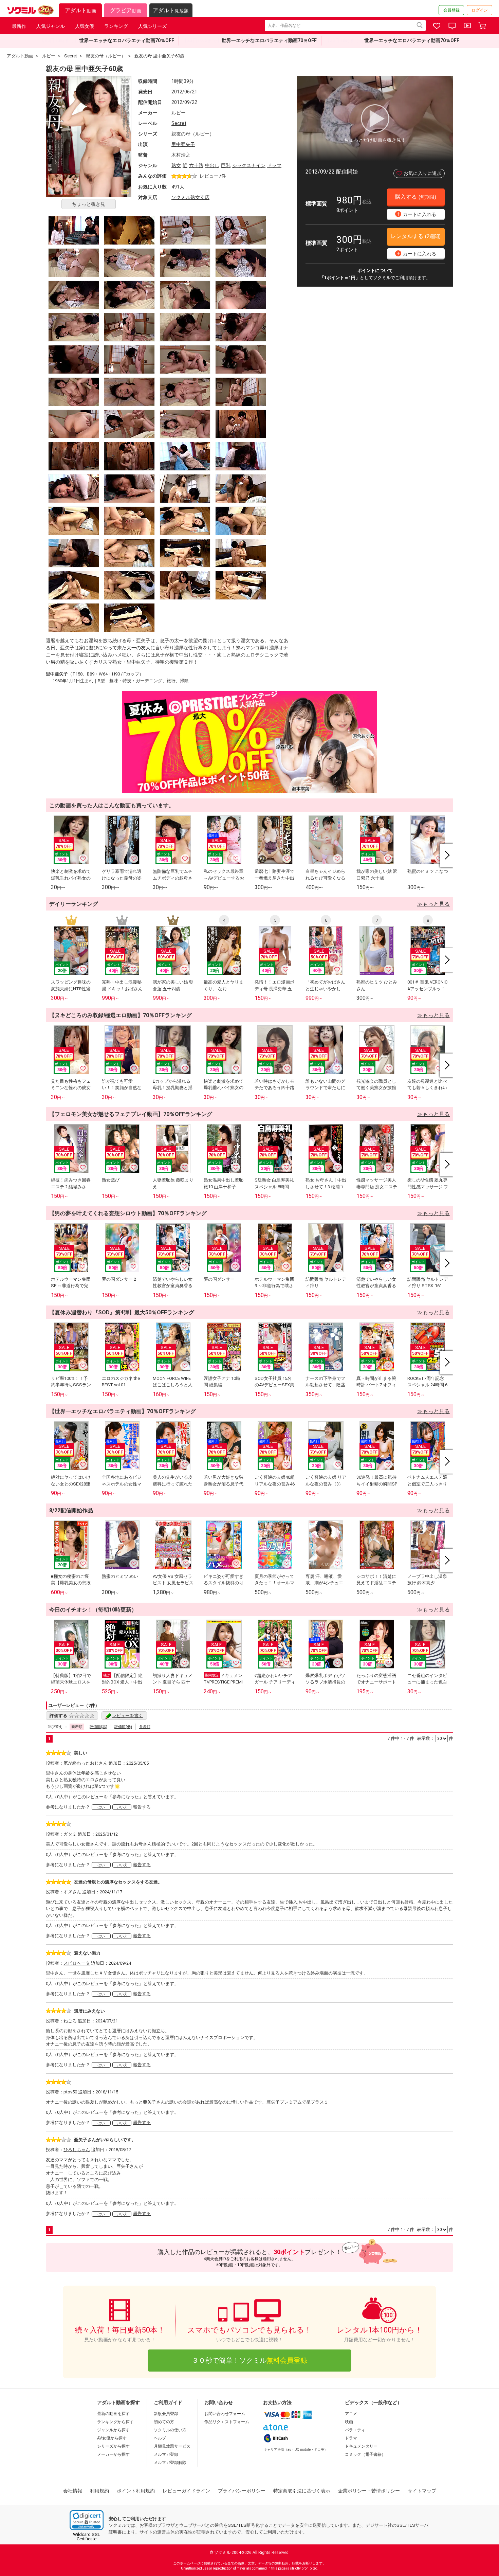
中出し (212, 165)
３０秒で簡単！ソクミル (249, 2360)
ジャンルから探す (113, 2430)
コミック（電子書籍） (365, 2454)
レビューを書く (127, 1716)
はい (101, 1807)
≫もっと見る (433, 904)
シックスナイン (249, 165)
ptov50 (70, 2092)
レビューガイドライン (186, 2491)
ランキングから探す (115, 2422)
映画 (349, 2422)
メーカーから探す (113, 2454)
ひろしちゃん (77, 2150)
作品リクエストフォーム (227, 2422)
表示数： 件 (435, 1738)
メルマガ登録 (166, 2454)
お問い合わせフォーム (225, 2414)
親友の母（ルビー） (193, 134)
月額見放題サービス (172, 2446)
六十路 (196, 165)
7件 (222, 176)
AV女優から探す (112, 2438)
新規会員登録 (166, 2414)
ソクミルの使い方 (170, 2430)
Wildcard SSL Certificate (87, 2537)
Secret (179, 123)
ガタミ (70, 1834)
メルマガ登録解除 (170, 2463)
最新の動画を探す (113, 2414)
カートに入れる (417, 214)
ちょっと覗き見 (89, 204)
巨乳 (226, 165)
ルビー (179, 113)
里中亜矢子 (183, 144)
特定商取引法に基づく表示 (302, 2491)
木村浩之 (181, 155)
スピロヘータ (77, 1963)
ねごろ (70, 2021)
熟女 (176, 165)
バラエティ (355, 2430)
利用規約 (99, 2491)
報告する (142, 1807)
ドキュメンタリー (361, 2446)
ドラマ (274, 165)
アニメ (351, 2414)
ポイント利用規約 (136, 2491)
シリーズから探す (113, 2446)
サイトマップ (422, 2491)
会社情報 (73, 2491)
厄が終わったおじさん (86, 1763)
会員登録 (451, 10)
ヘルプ (160, 2438)
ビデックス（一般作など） (373, 2402)
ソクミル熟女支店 (190, 197)
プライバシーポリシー (242, 2491)
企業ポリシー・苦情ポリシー (369, 2491)
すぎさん (72, 1892)
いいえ (122, 1807)
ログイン (480, 10)
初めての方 (164, 2422)
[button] (87, 2520)
